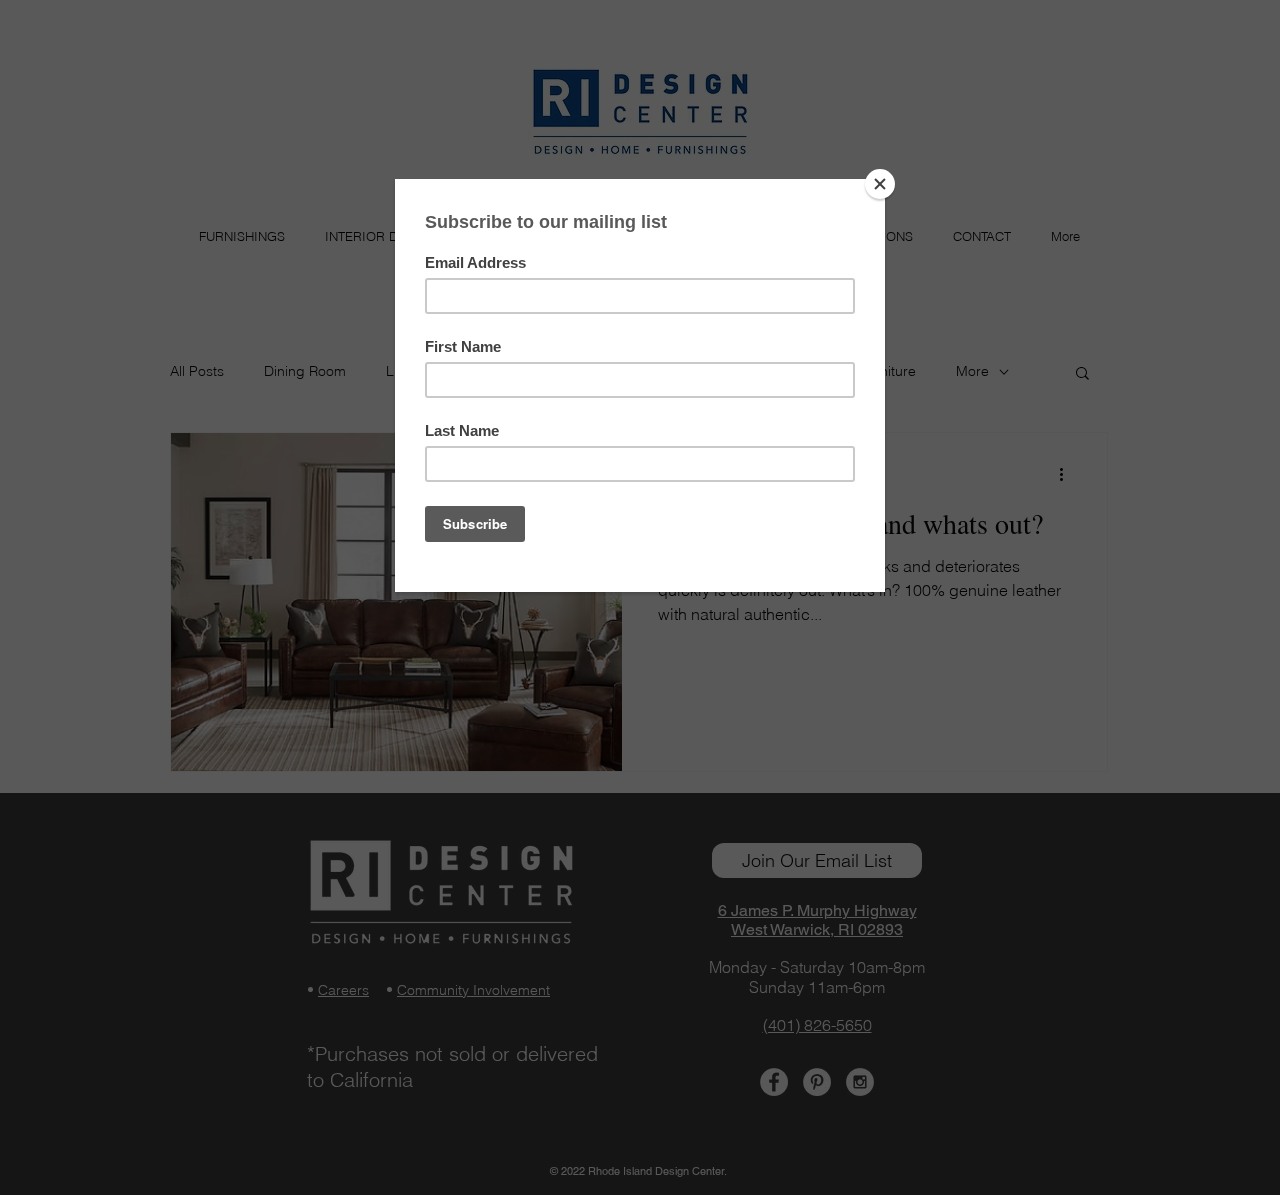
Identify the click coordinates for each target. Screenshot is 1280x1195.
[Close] (880, 184)
